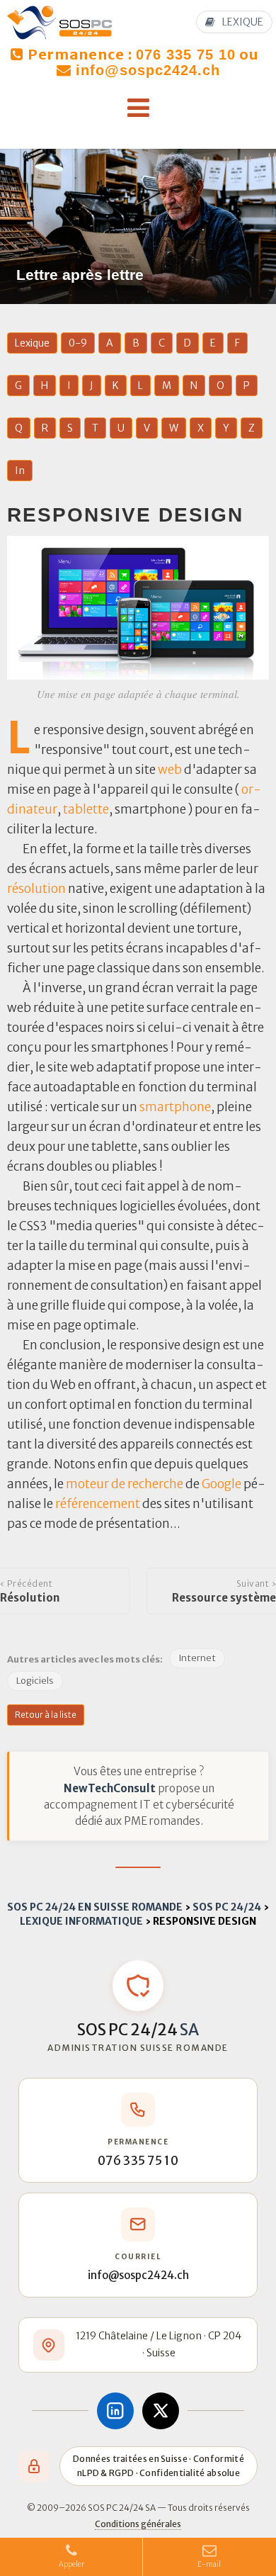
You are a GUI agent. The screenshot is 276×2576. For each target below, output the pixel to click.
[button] (138, 108)
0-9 (78, 343)
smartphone (175, 1107)
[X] (161, 2411)
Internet (197, 1658)
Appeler (71, 2564)
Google (222, 1484)
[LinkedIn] (115, 2411)
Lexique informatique (81, 1921)
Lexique (32, 343)
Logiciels (35, 1681)
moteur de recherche (125, 1484)
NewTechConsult (110, 1788)
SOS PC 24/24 (227, 1907)
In (20, 471)
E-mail (210, 2564)
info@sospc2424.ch (148, 70)
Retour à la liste (46, 1715)
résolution (36, 889)
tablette (86, 809)
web (170, 770)
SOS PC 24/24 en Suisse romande (95, 1907)
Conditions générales (138, 2524)
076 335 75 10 (186, 55)
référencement (98, 1504)
